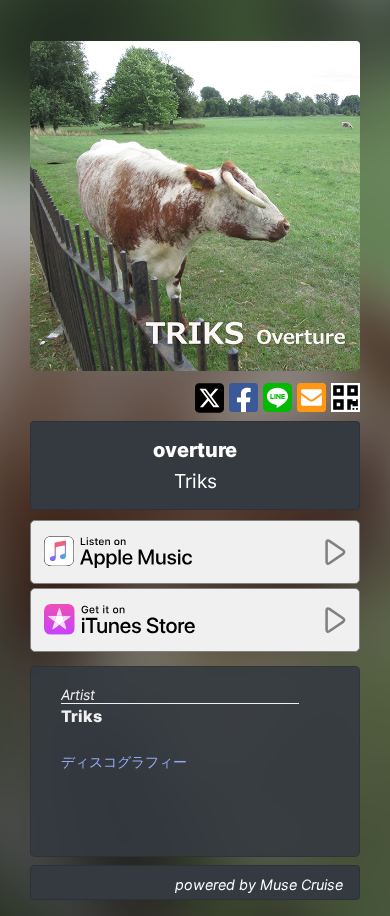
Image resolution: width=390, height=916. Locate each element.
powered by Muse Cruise (259, 884)
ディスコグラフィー (124, 761)
